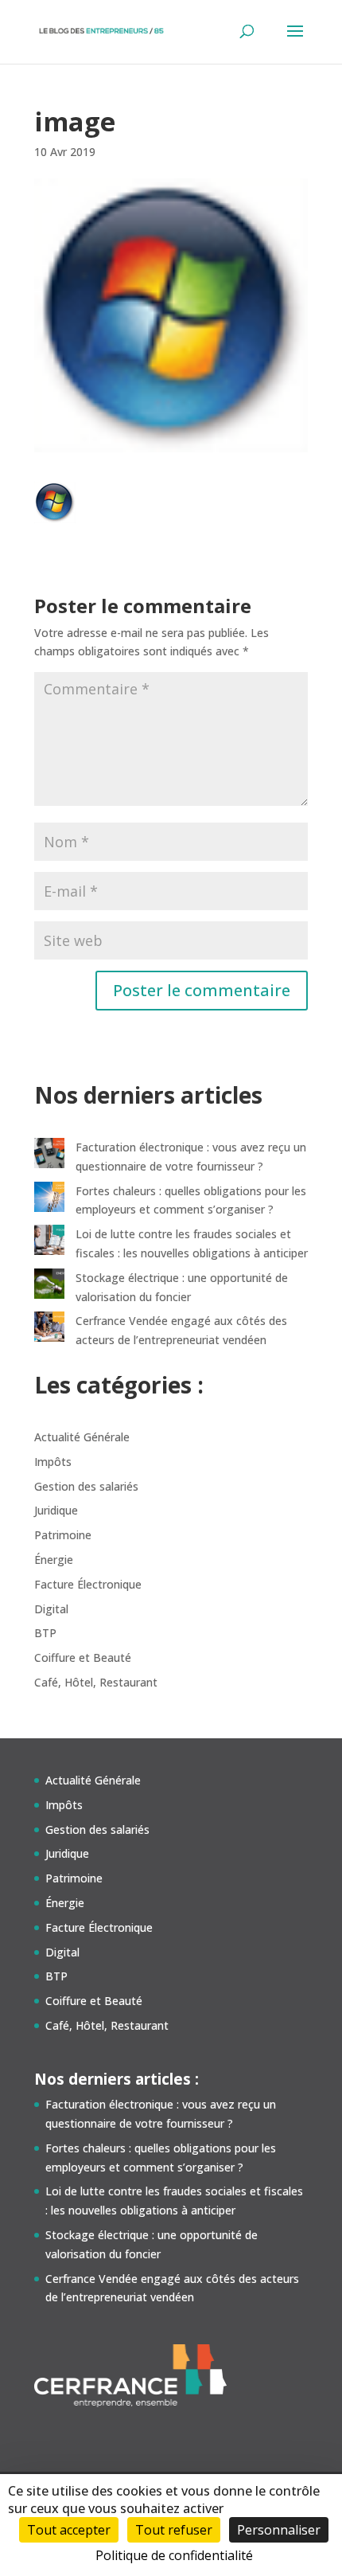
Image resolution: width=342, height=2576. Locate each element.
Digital (51, 1609)
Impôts (53, 1462)
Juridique (56, 1510)
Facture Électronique (88, 1584)
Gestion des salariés (86, 1486)
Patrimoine (63, 1535)
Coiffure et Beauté (83, 1657)
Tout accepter (69, 2530)
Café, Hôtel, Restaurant (96, 1682)
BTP (45, 1633)
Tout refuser (174, 2530)
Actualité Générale (82, 1437)
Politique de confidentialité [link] (174, 2555)
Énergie (54, 1560)
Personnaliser (279, 2530)
